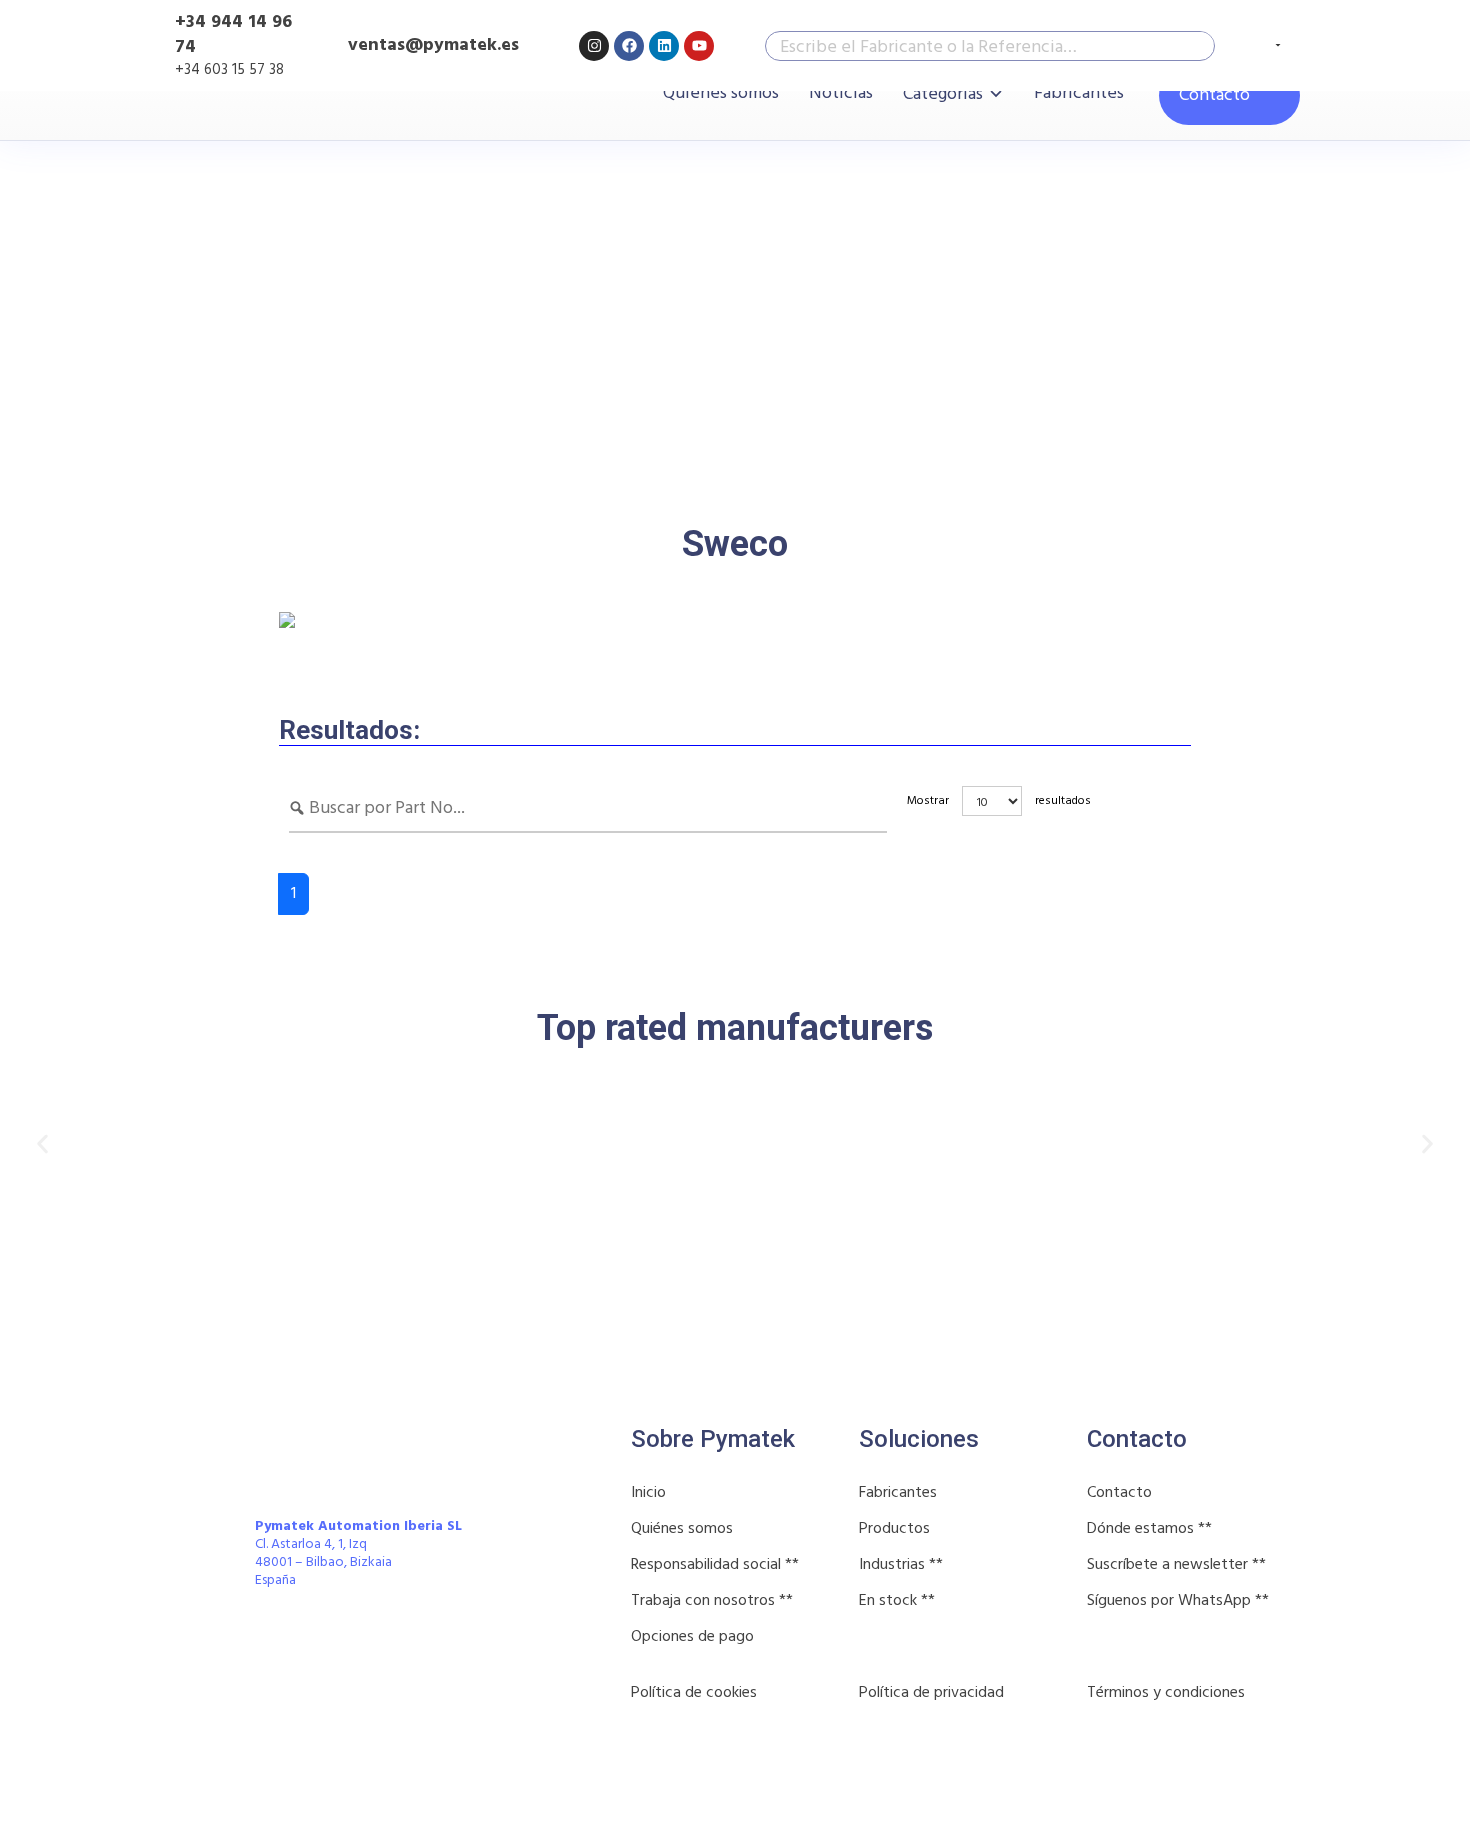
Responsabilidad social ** (715, 1565)
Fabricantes (1079, 94)
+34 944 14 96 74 (233, 35)
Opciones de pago (692, 1637)
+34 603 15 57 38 (229, 70)
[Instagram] (594, 46)
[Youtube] (699, 46)
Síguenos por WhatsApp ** (1178, 1601)
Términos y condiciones (1166, 1693)
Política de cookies (694, 1693)
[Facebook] (629, 46)
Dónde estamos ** (1149, 1529)
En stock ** (897, 1601)
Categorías (943, 94)
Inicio (648, 1493)
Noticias (841, 94)
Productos (894, 1529)
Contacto (1214, 95)
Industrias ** (901, 1565)
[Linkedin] (664, 46)
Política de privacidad (931, 1693)
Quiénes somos (721, 94)
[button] (42, 1144)
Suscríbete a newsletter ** (1176, 1565)
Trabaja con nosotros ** (712, 1601)
